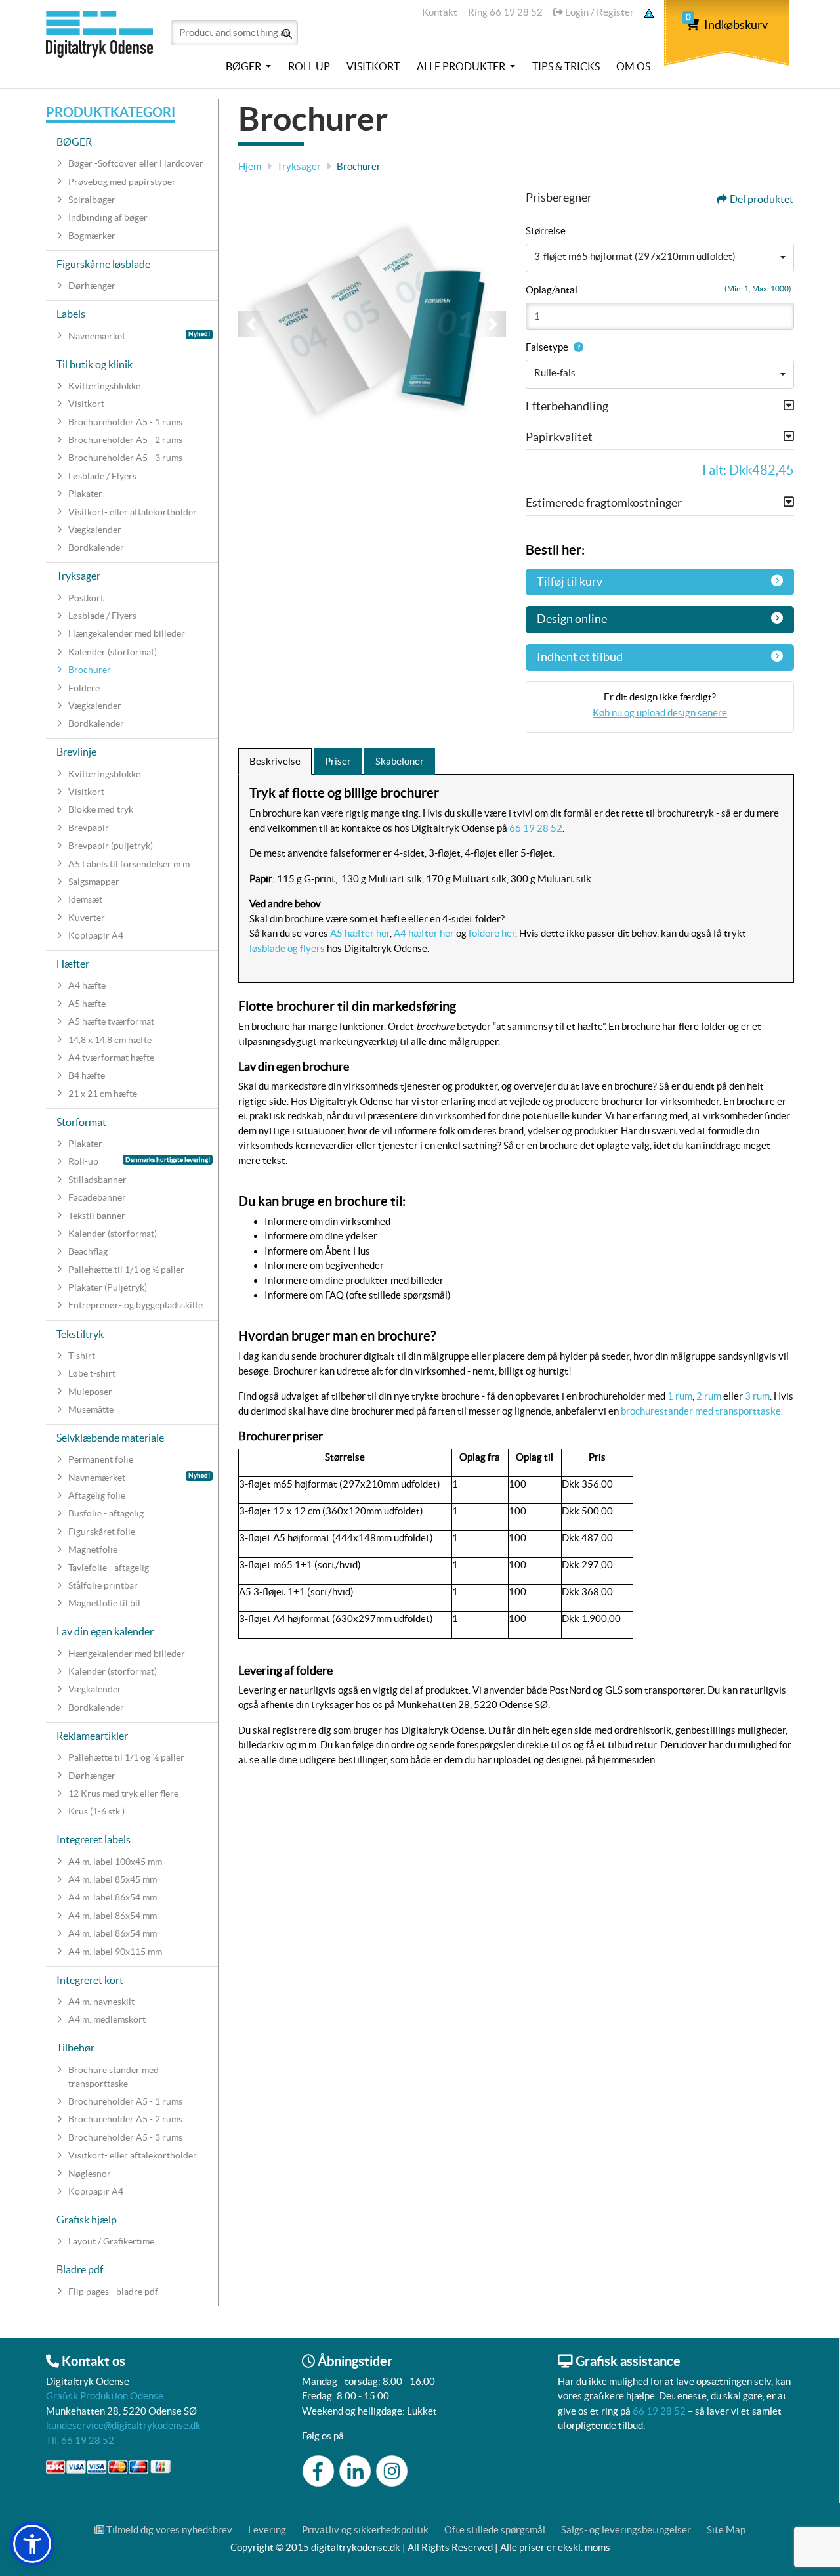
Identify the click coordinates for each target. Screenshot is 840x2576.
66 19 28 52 (536, 828)
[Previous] (251, 324)
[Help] (576, 347)
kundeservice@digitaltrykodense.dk (123, 2425)
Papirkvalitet (559, 437)
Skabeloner (400, 761)
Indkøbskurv (727, 25)
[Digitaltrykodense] (102, 41)
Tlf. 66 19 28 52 (80, 2440)
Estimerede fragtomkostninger (604, 503)
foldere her (492, 933)
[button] (32, 2544)
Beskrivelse (275, 761)
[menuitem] (248, 67)
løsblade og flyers (287, 948)
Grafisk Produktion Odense (105, 2396)
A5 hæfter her (360, 933)
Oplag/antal (552, 290)
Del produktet (762, 199)
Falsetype (547, 347)
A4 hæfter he (422, 933)
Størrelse (546, 231)
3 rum (756, 1396)
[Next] (493, 324)
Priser (338, 761)
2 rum (709, 1396)
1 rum (680, 1396)
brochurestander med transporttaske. (702, 1411)
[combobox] (660, 258)
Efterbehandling (567, 406)
